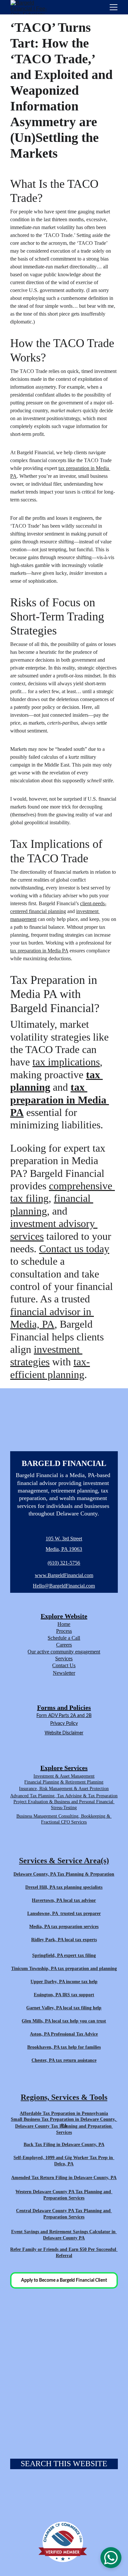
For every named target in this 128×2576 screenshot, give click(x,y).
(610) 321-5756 (64, 1563)
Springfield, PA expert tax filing (64, 1955)
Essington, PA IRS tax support (64, 1995)
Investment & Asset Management (64, 1776)
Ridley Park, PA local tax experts (64, 1940)
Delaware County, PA (35, 1874)
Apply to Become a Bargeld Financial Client (64, 2280)
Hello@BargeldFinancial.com (64, 1586)
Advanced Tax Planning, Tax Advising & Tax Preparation (64, 1796)
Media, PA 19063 (64, 1549)
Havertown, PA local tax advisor (64, 1900)
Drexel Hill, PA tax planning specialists (64, 1887)
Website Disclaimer (64, 1733)
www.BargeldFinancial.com (64, 1575)
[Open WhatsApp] (111, 2558)
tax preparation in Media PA (39, 951)
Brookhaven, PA (43, 2047)
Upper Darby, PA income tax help (64, 1982)
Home (64, 1624)
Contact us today (74, 1249)
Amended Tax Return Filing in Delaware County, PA (64, 2178)
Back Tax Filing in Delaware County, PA (64, 2145)
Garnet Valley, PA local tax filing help (64, 2008)
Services (64, 1659)
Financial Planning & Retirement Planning (64, 1782)
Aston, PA (40, 2034)
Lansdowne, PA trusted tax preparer (64, 1913)
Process (64, 1631)
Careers (64, 1645)
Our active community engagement (64, 1652)
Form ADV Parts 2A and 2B (64, 1716)
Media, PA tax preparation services (64, 1927)
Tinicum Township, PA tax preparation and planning (64, 1969)
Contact (60, 1665)
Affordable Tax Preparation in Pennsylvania (64, 2113)
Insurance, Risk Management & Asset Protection (64, 1789)
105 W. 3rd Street (64, 1539)
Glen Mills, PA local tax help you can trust (64, 2021)
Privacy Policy (64, 1724)
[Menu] (114, 7)
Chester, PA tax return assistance (64, 2060)
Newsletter (64, 1673)
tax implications (66, 1062)
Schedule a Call (64, 1638)
